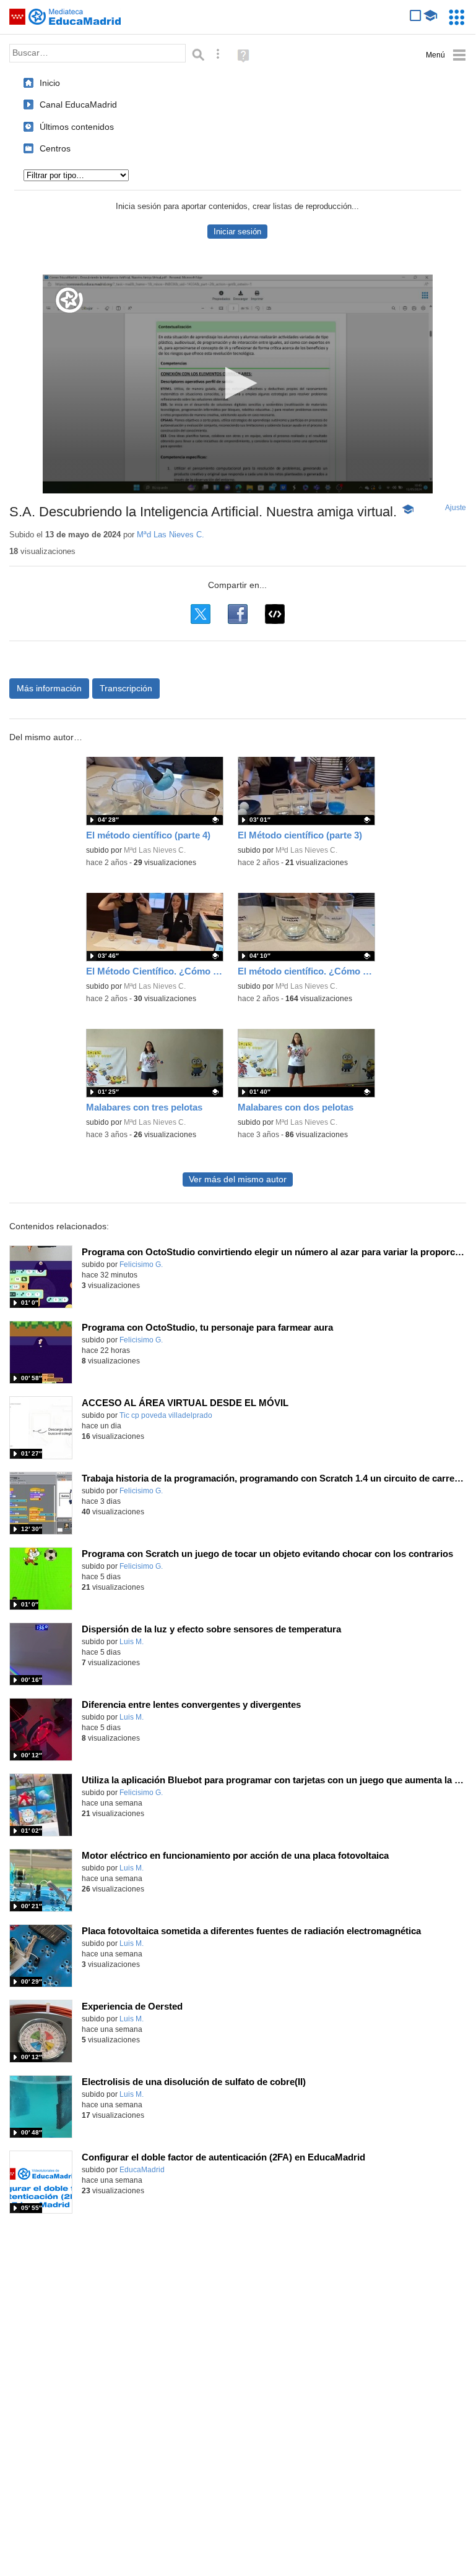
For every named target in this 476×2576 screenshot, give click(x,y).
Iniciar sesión (237, 232)
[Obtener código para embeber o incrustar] (275, 614)
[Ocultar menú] (446, 55)
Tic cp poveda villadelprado (166, 1415)
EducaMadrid (142, 2170)
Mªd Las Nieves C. (171, 535)
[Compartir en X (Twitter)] (201, 614)
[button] (237, 383)
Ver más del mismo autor (238, 1179)
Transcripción (126, 688)
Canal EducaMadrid (78, 104)
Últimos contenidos (77, 127)
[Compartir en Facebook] (238, 614)
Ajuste (456, 508)
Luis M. (132, 1642)
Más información (49, 688)
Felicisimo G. (141, 1265)
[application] (238, 384)
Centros (55, 148)
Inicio (50, 83)
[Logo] (69, 300)
